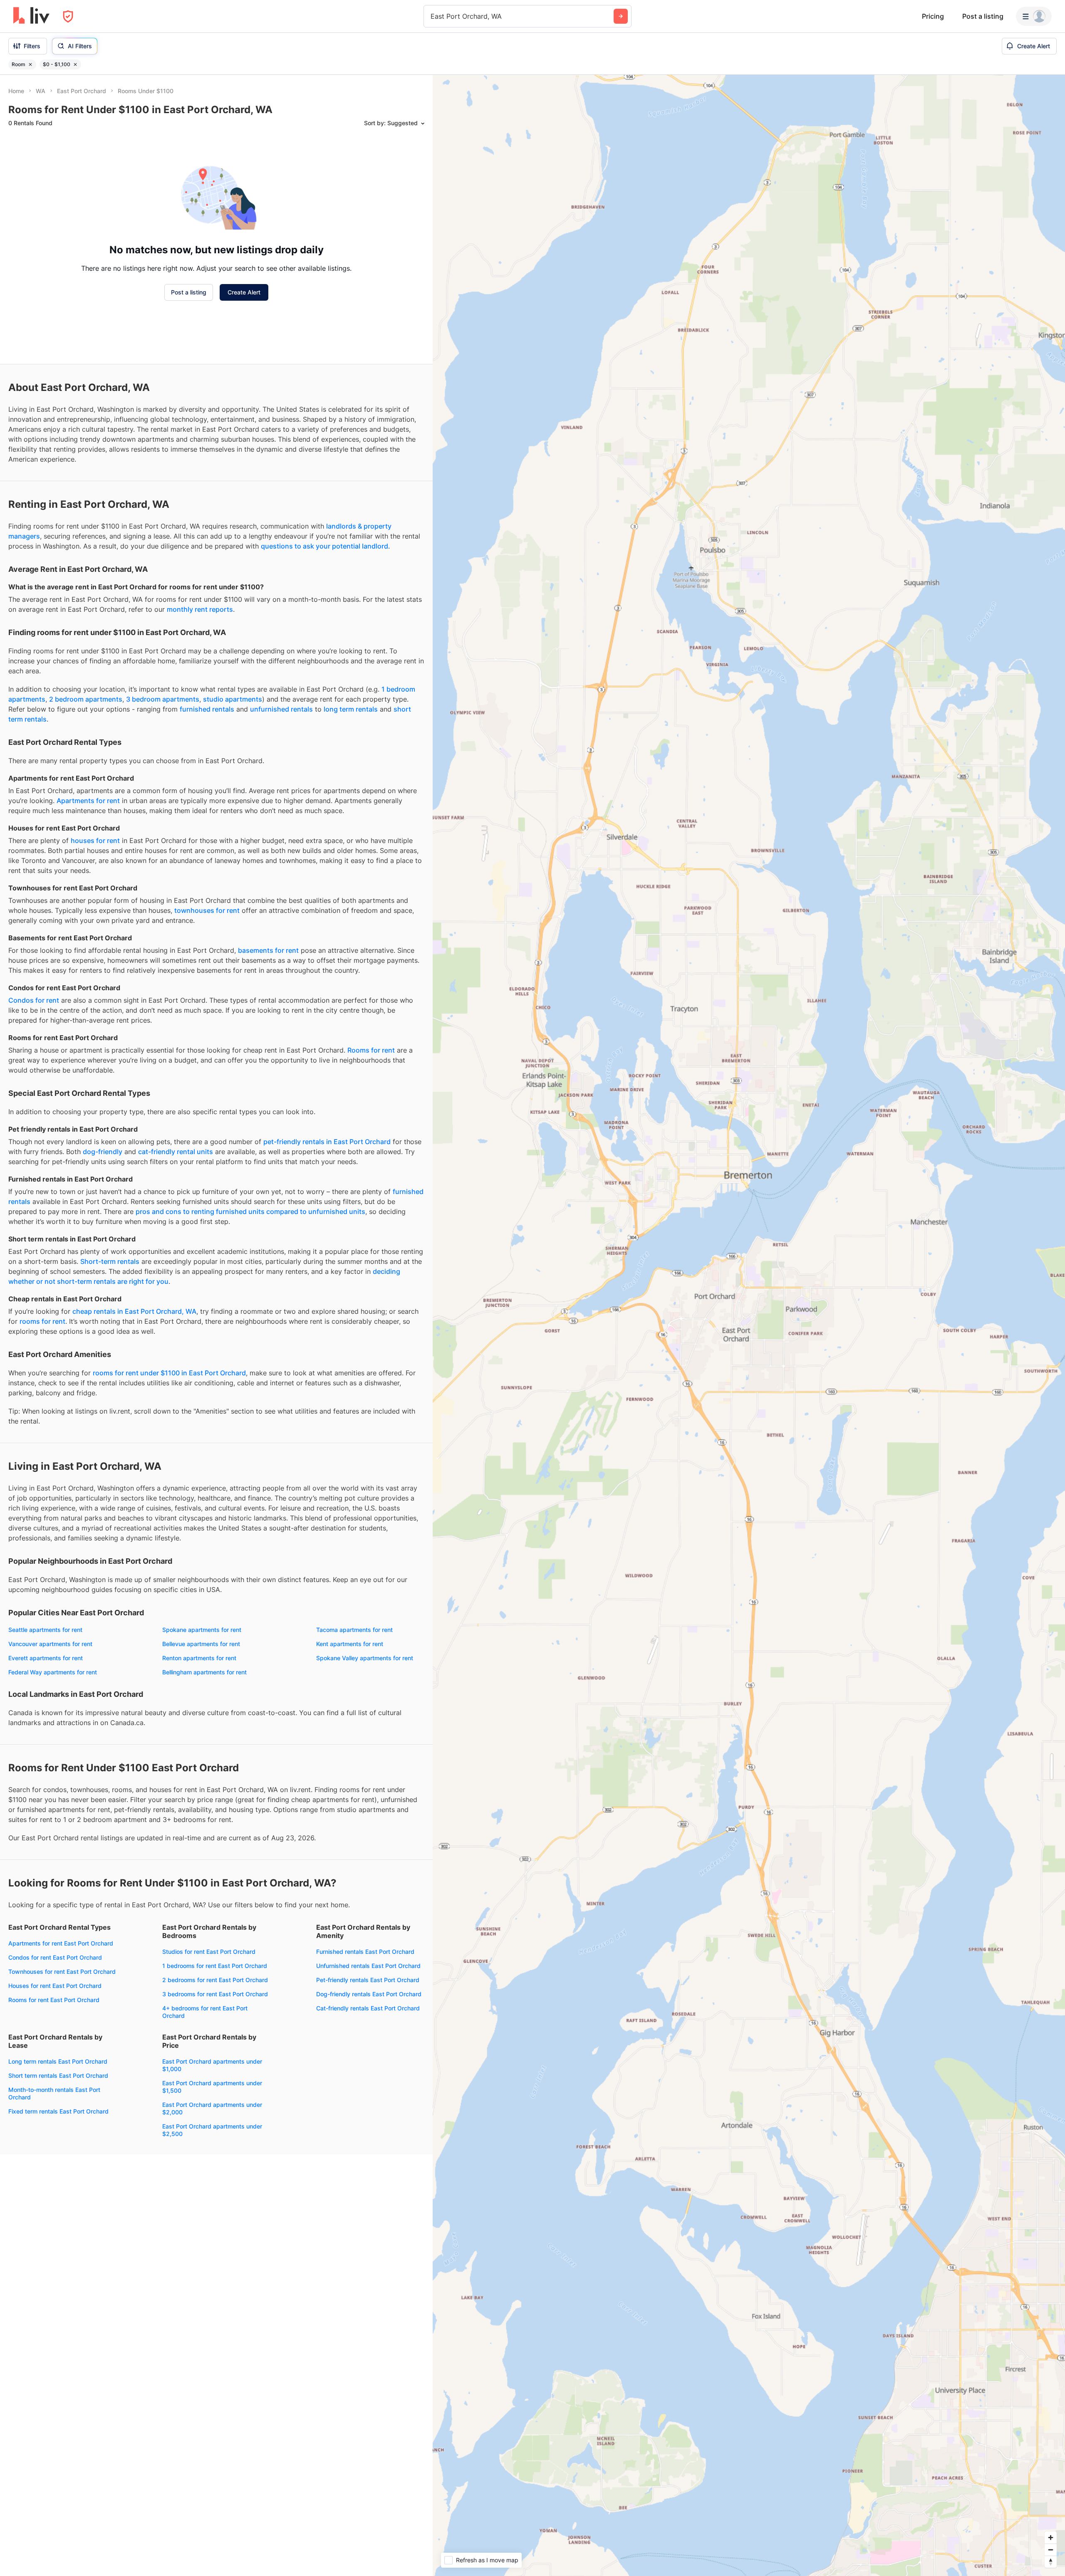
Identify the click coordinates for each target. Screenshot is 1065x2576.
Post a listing (983, 16)
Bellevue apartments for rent (201, 1644)
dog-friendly (103, 1152)
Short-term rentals (110, 1261)
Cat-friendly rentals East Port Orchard (368, 2008)
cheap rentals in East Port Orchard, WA (134, 1311)
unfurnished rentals (281, 709)
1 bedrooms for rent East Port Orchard (215, 1966)
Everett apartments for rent (46, 1658)
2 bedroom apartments (86, 699)
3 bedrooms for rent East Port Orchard (215, 1994)
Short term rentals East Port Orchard (58, 2075)
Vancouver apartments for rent (50, 1644)
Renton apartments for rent (199, 1658)
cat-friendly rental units (176, 1152)
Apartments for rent (88, 801)
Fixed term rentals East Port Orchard (58, 2111)
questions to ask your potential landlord (324, 546)
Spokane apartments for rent (202, 1630)
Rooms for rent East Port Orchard (54, 2000)
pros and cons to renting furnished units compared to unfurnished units (250, 1211)
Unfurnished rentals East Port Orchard (368, 1966)
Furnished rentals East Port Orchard (365, 1952)
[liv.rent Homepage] (31, 16)
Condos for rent (34, 1000)
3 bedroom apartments (163, 699)
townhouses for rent (207, 910)
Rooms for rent (371, 1050)
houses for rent (95, 841)
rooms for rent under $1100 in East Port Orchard (169, 1373)
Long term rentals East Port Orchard (58, 2061)
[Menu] (1034, 16)
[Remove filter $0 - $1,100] (75, 64)
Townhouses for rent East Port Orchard (62, 1972)
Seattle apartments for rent (45, 1630)
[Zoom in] (1051, 2538)
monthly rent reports (200, 609)
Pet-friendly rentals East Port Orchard (368, 1980)
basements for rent (268, 950)
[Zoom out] (1051, 2550)
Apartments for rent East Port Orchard (61, 1943)
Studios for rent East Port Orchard (209, 1952)
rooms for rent (42, 1321)
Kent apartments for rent (350, 1644)
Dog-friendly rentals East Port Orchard (369, 1994)
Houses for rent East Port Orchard (55, 1986)
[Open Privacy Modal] (68, 16)
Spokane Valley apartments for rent (365, 1658)
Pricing (933, 16)
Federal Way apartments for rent (53, 1672)
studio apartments (233, 699)
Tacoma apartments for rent (354, 1630)
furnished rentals (207, 709)
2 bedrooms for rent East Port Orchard (215, 1980)
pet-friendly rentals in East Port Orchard (327, 1142)
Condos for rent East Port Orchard (55, 1957)
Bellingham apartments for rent (204, 1672)
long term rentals (351, 709)
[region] (749, 1325)
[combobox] (432, 16)
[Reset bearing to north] (1051, 2562)
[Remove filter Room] (30, 64)
